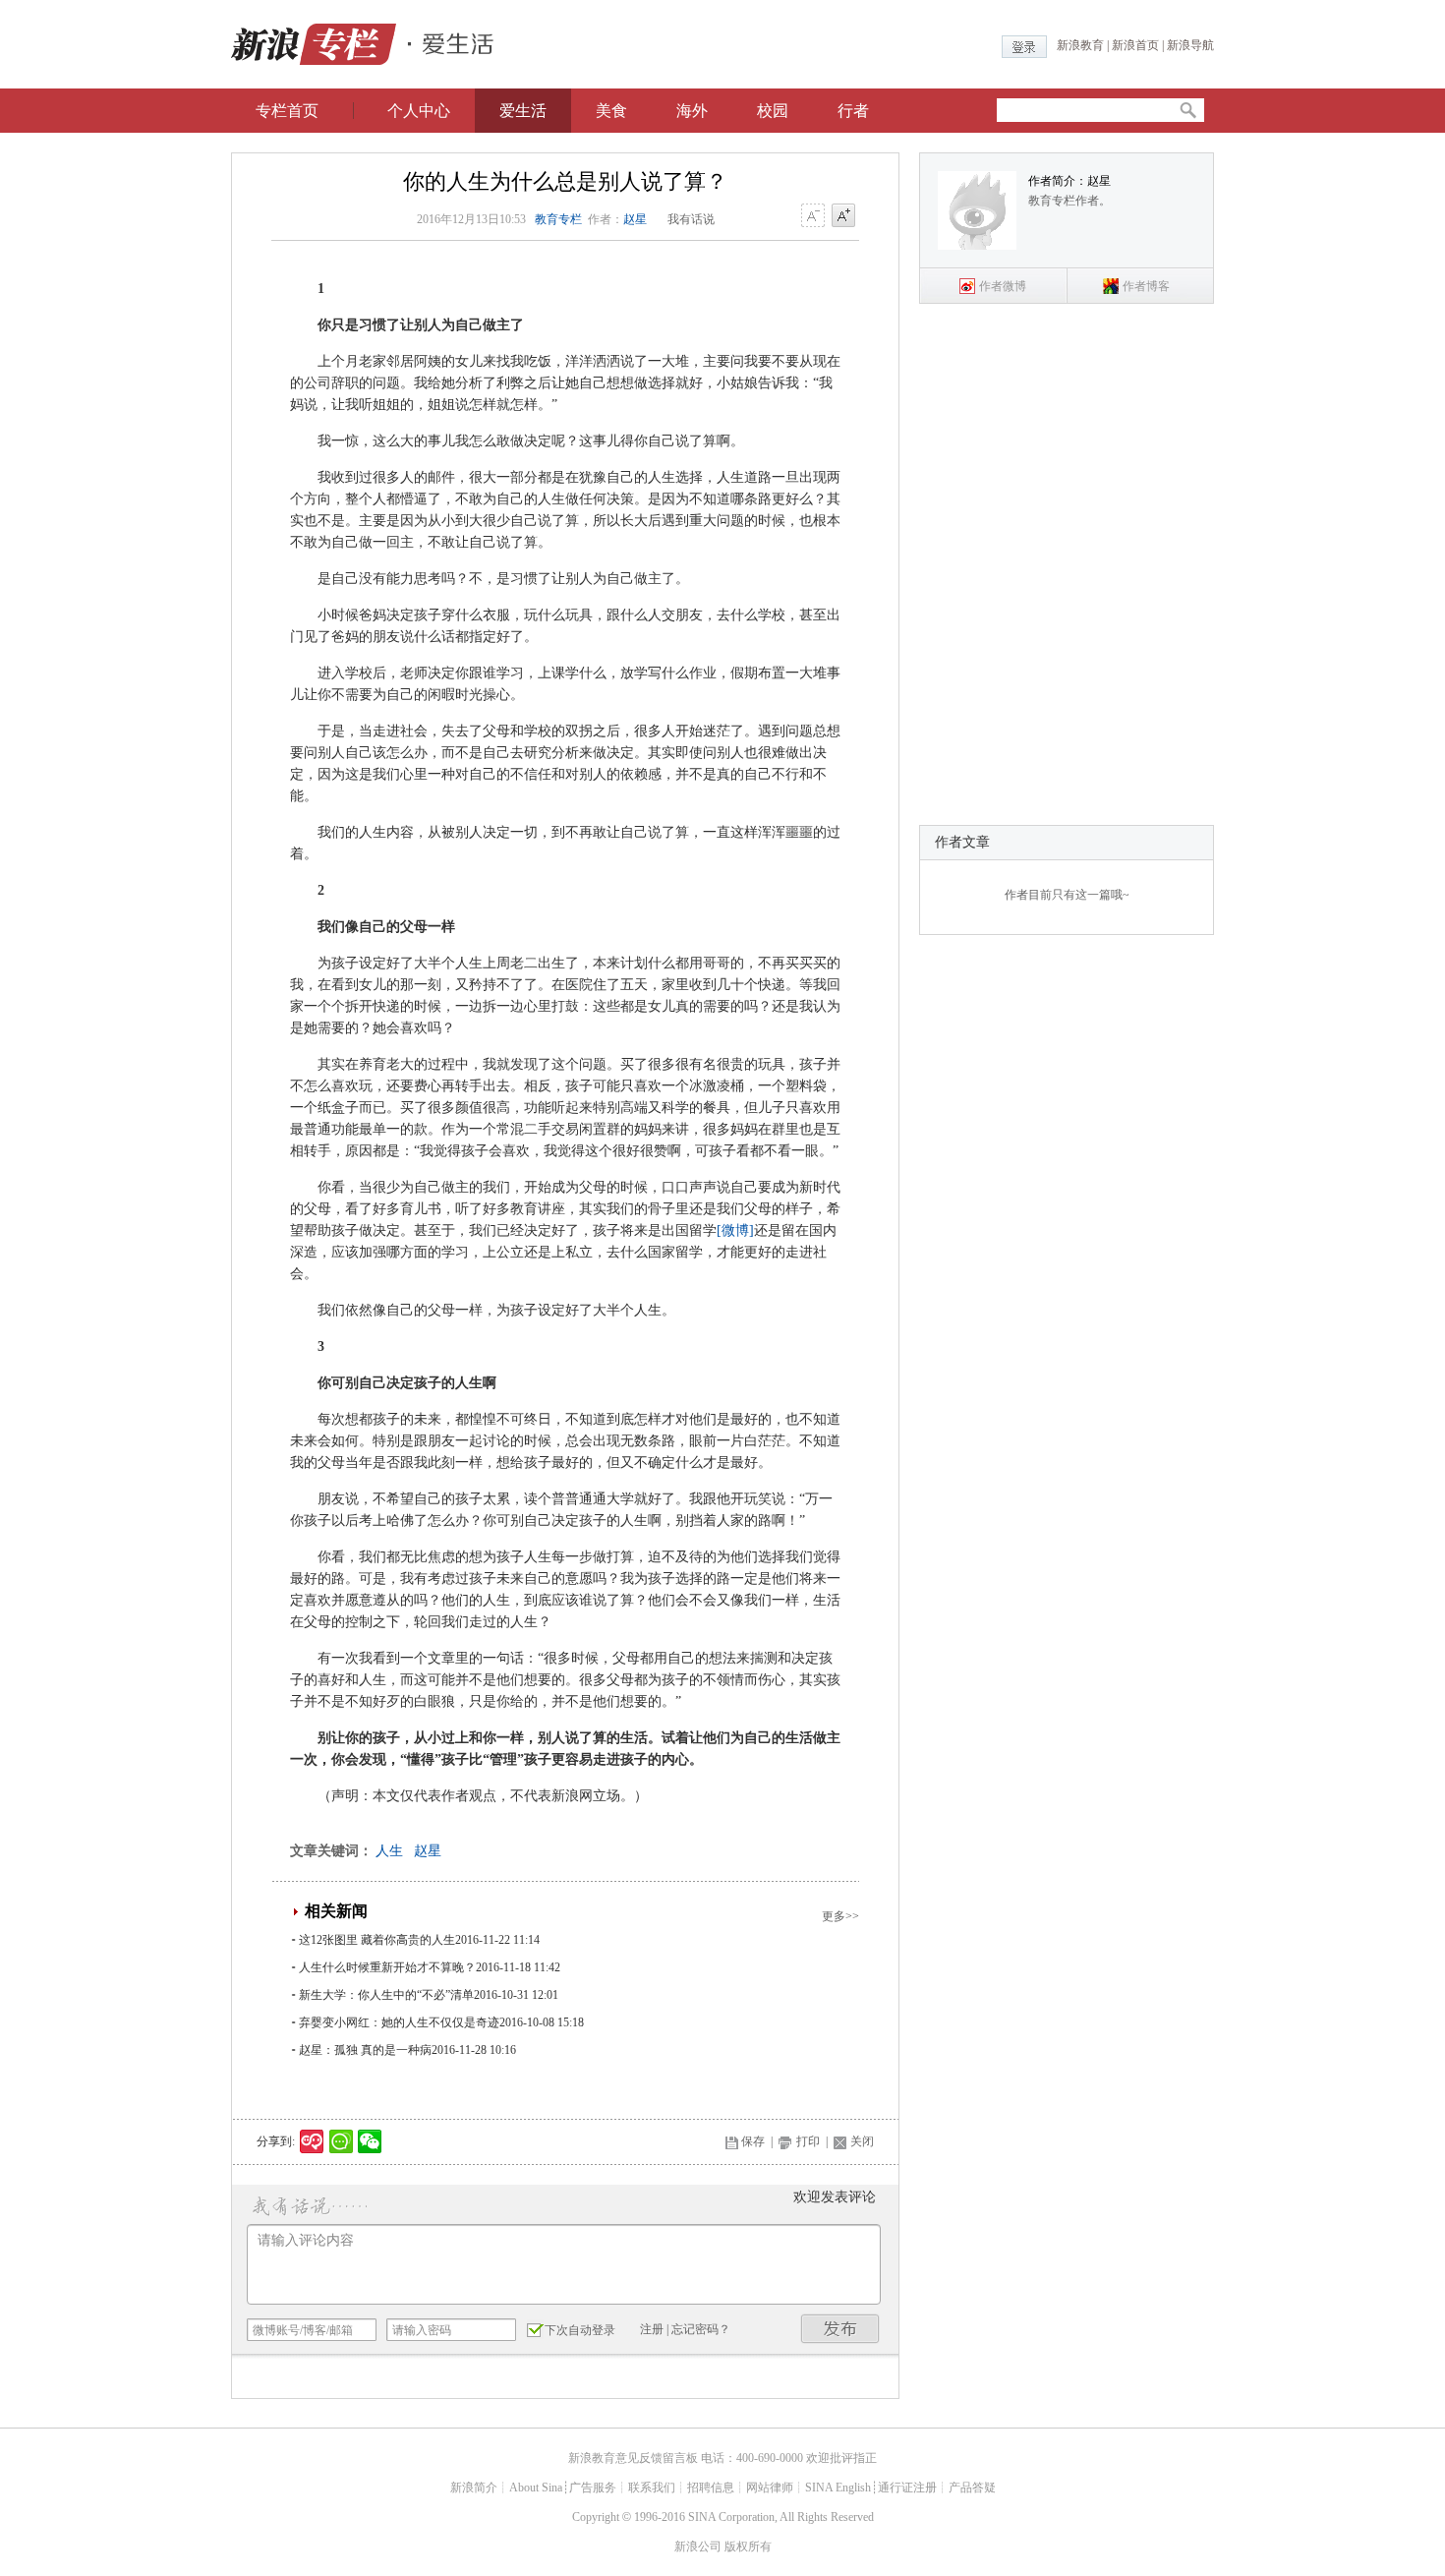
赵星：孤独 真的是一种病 (365, 2050)
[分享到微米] (312, 2141)
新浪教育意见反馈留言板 (633, 2458)
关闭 (862, 2141)
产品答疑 (972, 2488)
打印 (808, 2141)
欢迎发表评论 (835, 2197)
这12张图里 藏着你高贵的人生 (377, 1940)
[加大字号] (843, 216)
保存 (753, 2141)
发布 (840, 2329)
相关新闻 (336, 1911)
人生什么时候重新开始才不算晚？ (387, 1967)
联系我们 (652, 2488)
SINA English (838, 2488)
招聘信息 (711, 2488)
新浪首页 (1135, 45)
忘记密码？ (701, 2329)
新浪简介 (474, 2488)
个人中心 (419, 111)
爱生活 (523, 111)
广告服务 (593, 2488)
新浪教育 (1080, 45)
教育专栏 (558, 219)
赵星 (635, 219)
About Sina (536, 2488)
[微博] (735, 1230)
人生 (389, 1851)
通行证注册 (907, 2488)
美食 (611, 111)
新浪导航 (1190, 45)
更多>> (840, 1916)
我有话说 (691, 219)
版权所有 (748, 2547)
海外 (692, 111)
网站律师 (770, 2488)
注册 (652, 2329)
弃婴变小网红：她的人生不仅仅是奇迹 (399, 2022)
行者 (853, 111)
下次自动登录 (580, 2330)
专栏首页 (287, 111)
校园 (773, 111)
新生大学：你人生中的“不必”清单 (386, 1995)
